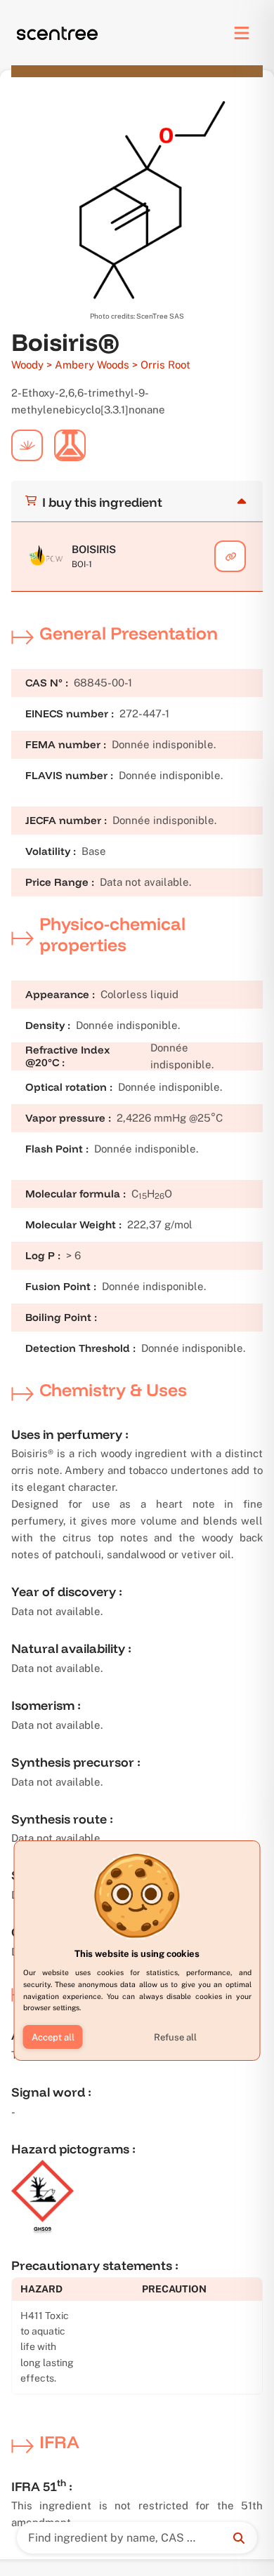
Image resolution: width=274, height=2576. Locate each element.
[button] (53, 2037)
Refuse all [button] (175, 2037)
